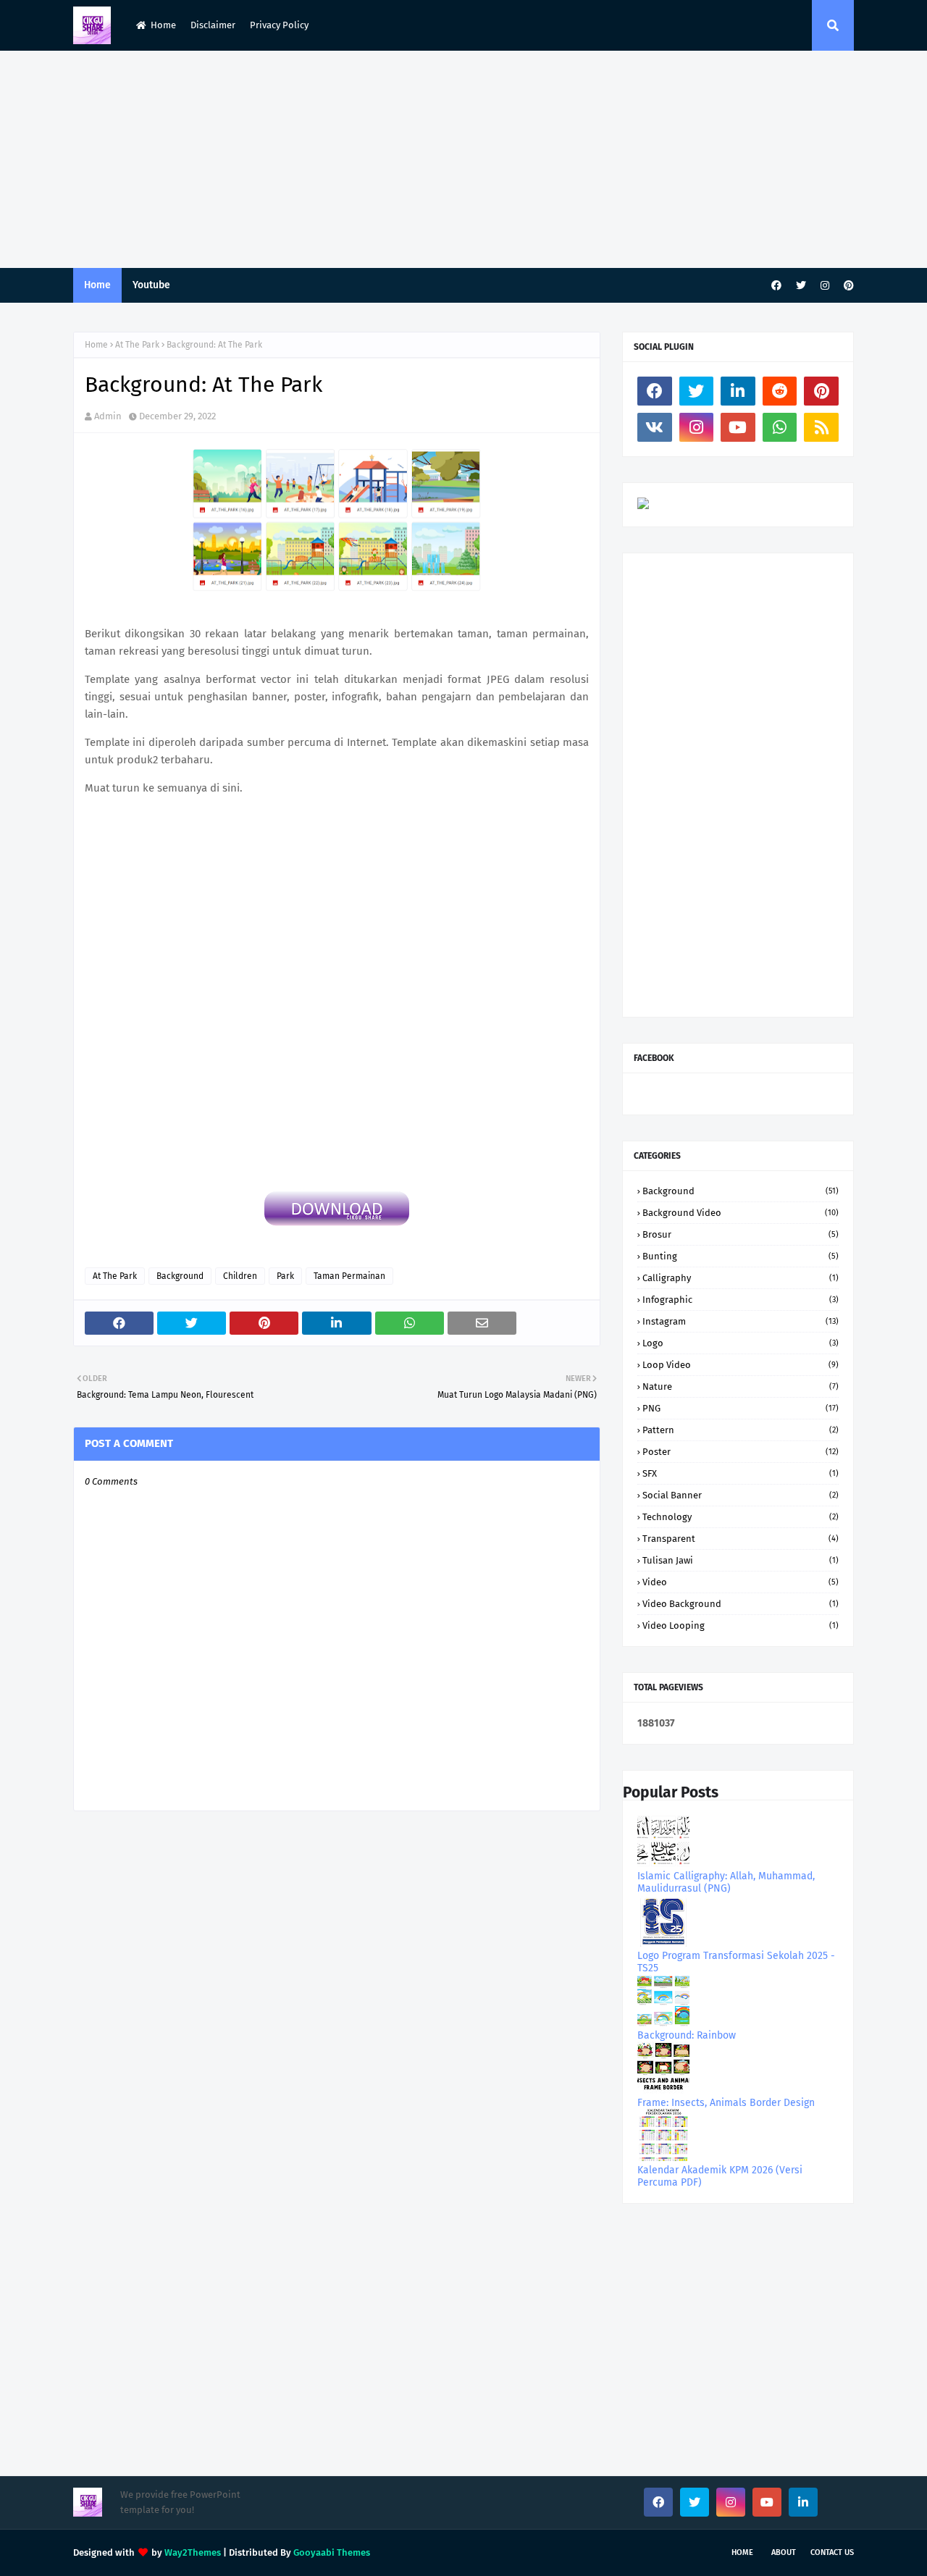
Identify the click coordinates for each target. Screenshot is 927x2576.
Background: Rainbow (687, 2035)
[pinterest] (847, 286)
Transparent (741, 1539)
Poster (741, 1452)
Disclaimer (213, 25)
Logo (741, 1343)
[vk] (655, 427)
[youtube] (738, 427)
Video (741, 1582)
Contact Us (832, 2552)
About (784, 2552)
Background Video (741, 1213)
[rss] (821, 427)
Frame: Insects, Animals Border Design (726, 2103)
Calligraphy (741, 1278)
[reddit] (780, 391)
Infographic (741, 1300)
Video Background (741, 1604)
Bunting (741, 1256)
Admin (108, 416)
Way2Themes (193, 2552)
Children (240, 1276)
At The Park (137, 345)
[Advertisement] (463, 159)
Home (163, 25)
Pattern (741, 1430)
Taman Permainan (349, 1276)
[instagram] (825, 286)
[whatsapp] (780, 427)
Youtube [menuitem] (151, 285)
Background (180, 1276)
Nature (741, 1386)
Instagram (741, 1321)
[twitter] (801, 286)
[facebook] (776, 286)
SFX (741, 1473)
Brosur (741, 1234)
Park (285, 1276)
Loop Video (741, 1365)
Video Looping (741, 1625)
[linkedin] (738, 391)
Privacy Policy (279, 25)
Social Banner (741, 1495)
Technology (741, 1517)
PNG (741, 1408)
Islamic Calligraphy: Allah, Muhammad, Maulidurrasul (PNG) (726, 1882)
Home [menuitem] (97, 285)
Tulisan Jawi (741, 1560)
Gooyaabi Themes (332, 2552)
